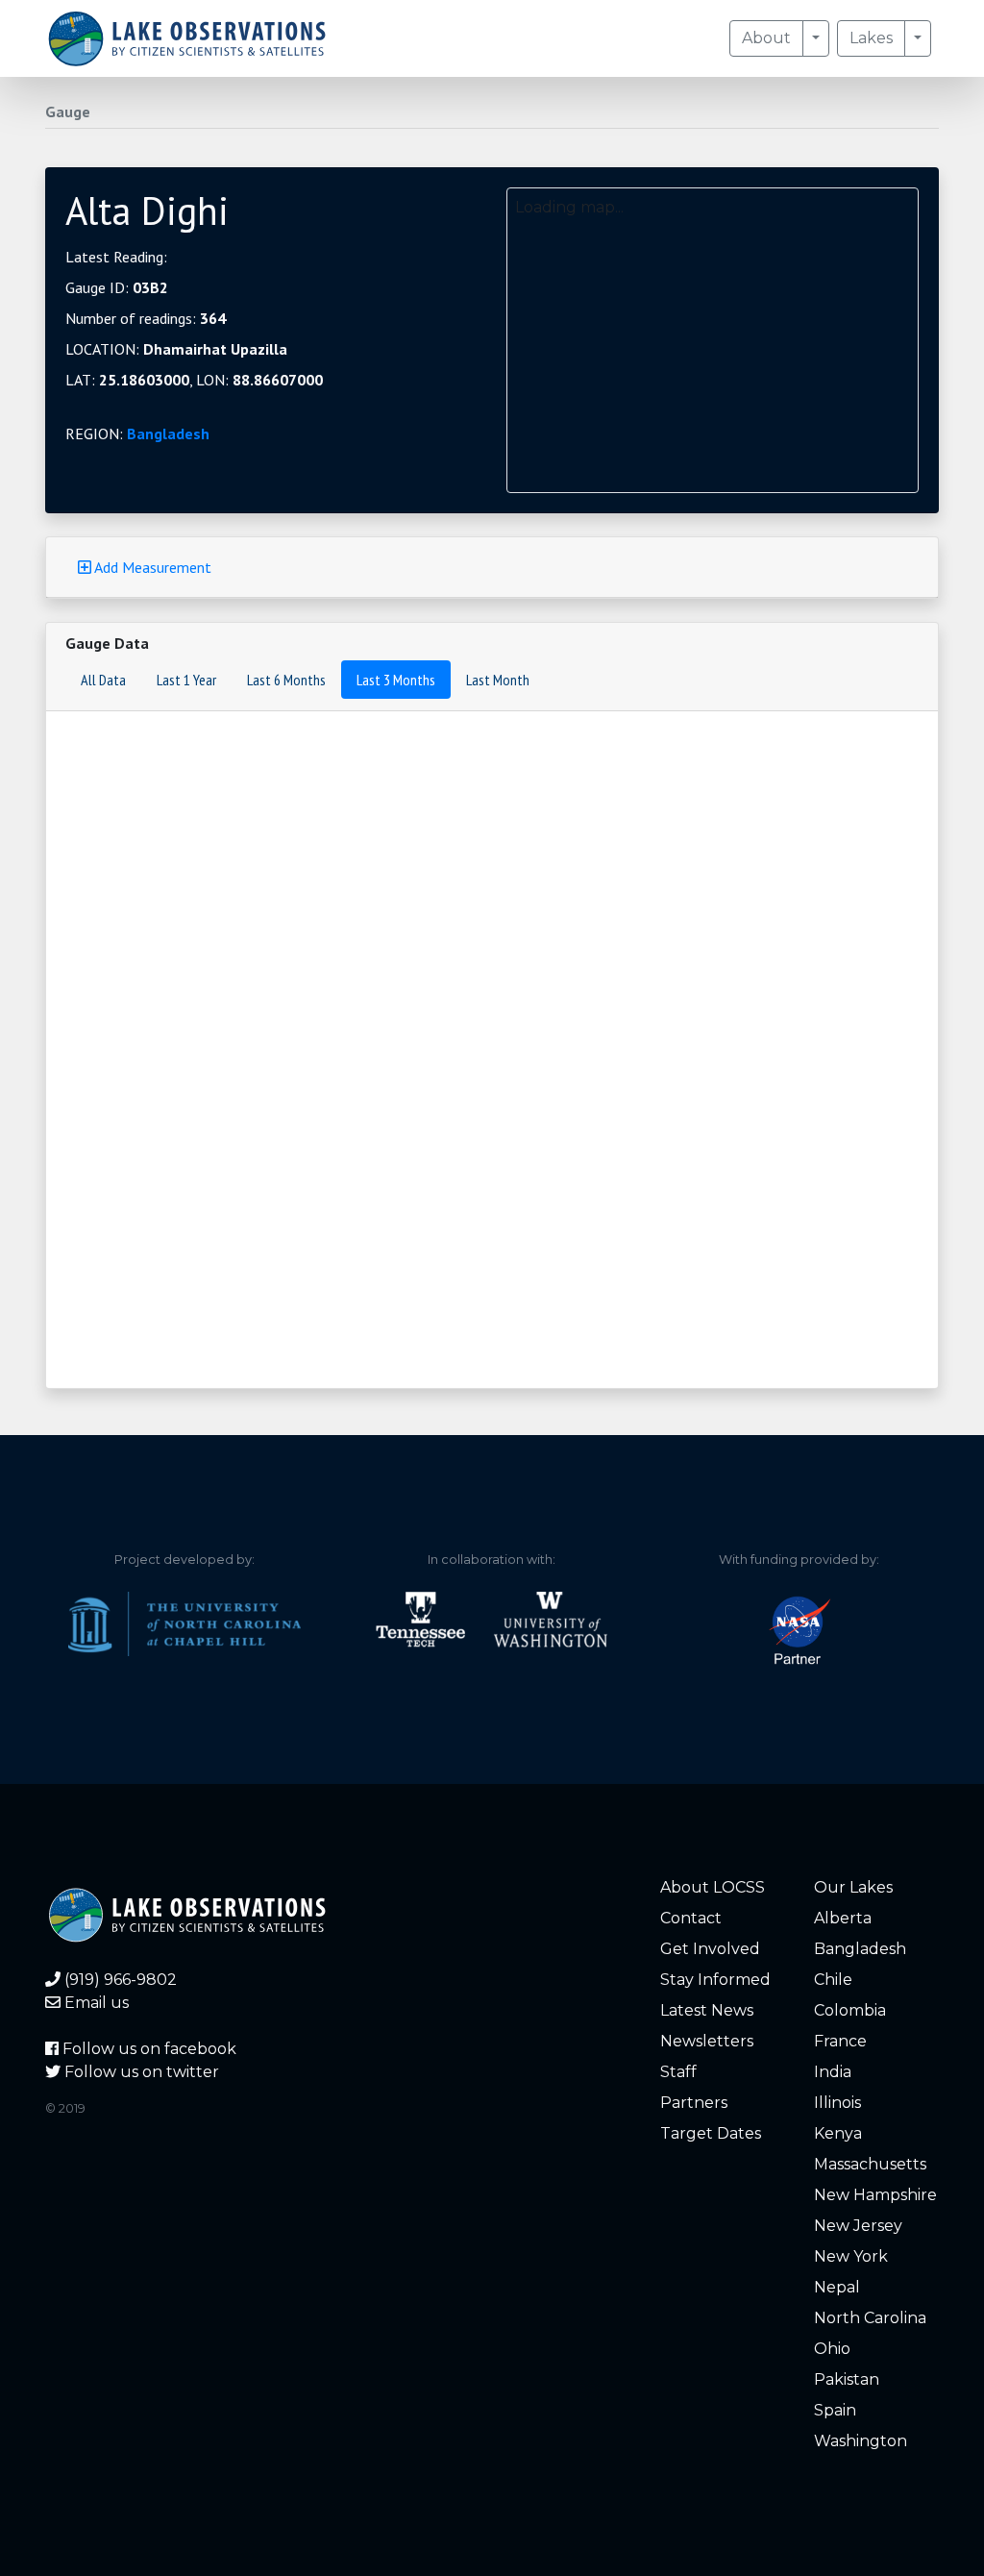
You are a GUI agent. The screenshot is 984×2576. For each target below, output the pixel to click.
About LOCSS (713, 1887)
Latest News (707, 2010)
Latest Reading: (116, 257)
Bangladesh (168, 433)
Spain (835, 2410)
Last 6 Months (286, 680)
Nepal (837, 2287)
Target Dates (711, 2133)
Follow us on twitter (140, 2072)
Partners (694, 2103)
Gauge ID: (117, 287)
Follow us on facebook (148, 2049)
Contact (691, 1918)
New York (851, 2256)
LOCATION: (176, 349)
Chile (833, 1980)
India (833, 2072)
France (840, 2041)
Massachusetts (870, 2164)
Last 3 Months (396, 680)
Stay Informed (715, 1980)
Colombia (850, 2010)
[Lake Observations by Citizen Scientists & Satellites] (187, 38)
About (766, 38)
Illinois (837, 2103)
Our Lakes (853, 1887)
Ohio (832, 2349)
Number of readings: (146, 318)
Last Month (498, 680)
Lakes (871, 38)
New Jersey (858, 2226)
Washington (861, 2441)
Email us (95, 2003)
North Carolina (870, 2318)
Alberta (843, 1918)
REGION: (137, 433)
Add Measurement (151, 567)
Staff (678, 2072)
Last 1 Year (186, 680)
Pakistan (847, 2379)
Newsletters (707, 2041)
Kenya (838, 2133)
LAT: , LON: (194, 380)
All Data (103, 680)
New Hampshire (875, 2195)
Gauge (68, 111)
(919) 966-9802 (119, 1980)
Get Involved (710, 1949)
